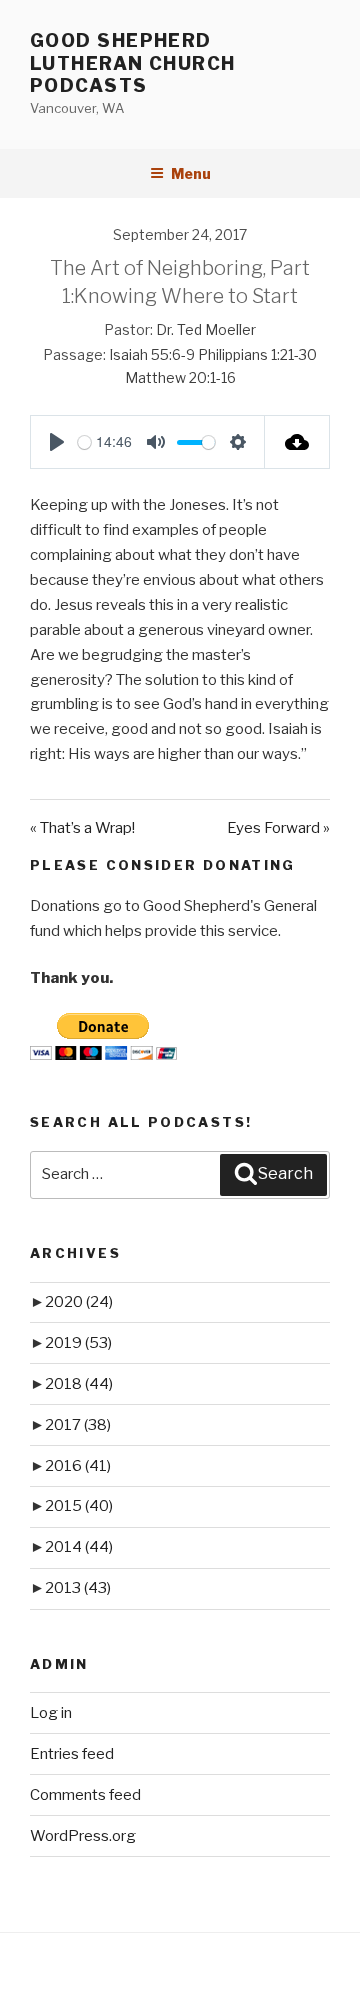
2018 (79, 1384)
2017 (78, 1425)
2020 (79, 1302)
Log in (51, 1713)
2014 (79, 1547)
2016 (78, 1466)
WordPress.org (83, 1836)
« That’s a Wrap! (82, 828)
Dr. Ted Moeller (206, 329)
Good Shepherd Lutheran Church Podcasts (133, 63)
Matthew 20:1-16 (180, 377)
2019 (78, 1343)
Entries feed (72, 1754)
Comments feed (85, 1795)
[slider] (84, 442)
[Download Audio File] (297, 442)
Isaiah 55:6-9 (152, 354)
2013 (78, 1588)
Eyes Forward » (278, 828)
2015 (79, 1506)
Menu (191, 173)
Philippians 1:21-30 (257, 354)
